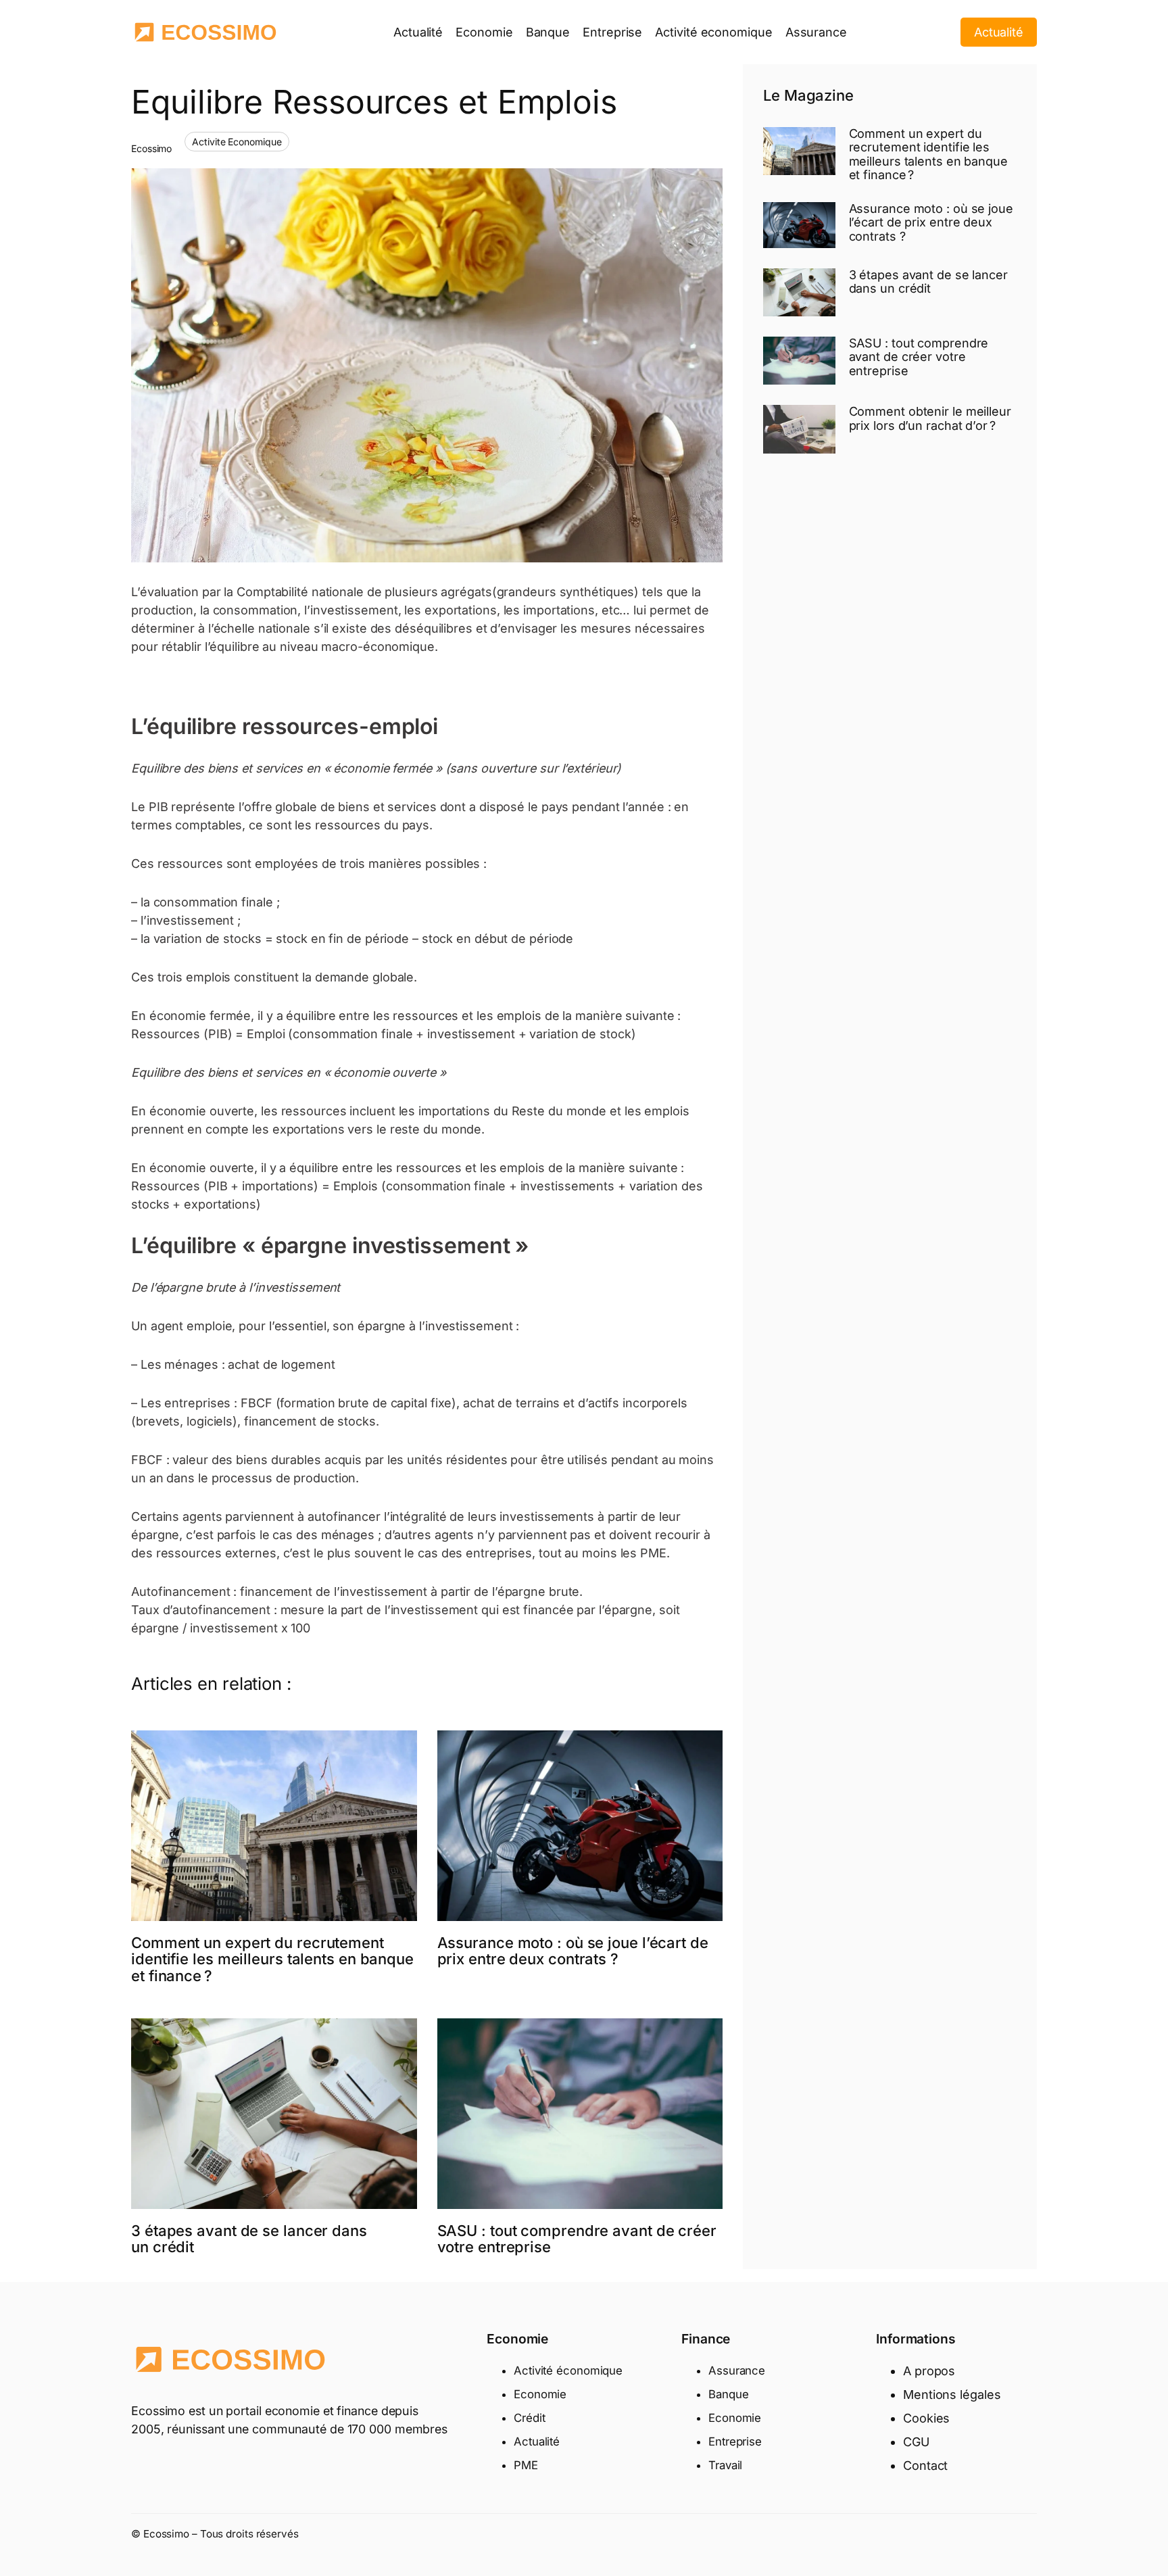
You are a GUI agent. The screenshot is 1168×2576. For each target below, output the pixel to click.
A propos (929, 2371)
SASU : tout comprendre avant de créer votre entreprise (577, 2239)
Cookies (926, 2418)
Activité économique (568, 2371)
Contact (925, 2465)
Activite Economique (237, 142)
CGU (916, 2442)
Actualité (999, 32)
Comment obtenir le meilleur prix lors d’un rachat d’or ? (930, 418)
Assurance (737, 2371)
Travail (725, 2465)
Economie (540, 2394)
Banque (728, 2394)
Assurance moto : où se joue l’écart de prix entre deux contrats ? (573, 1951)
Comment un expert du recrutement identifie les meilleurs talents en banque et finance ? (272, 1960)
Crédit (529, 2418)
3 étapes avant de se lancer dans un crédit (249, 2239)
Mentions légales (952, 2395)
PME (526, 2465)
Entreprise (735, 2441)
